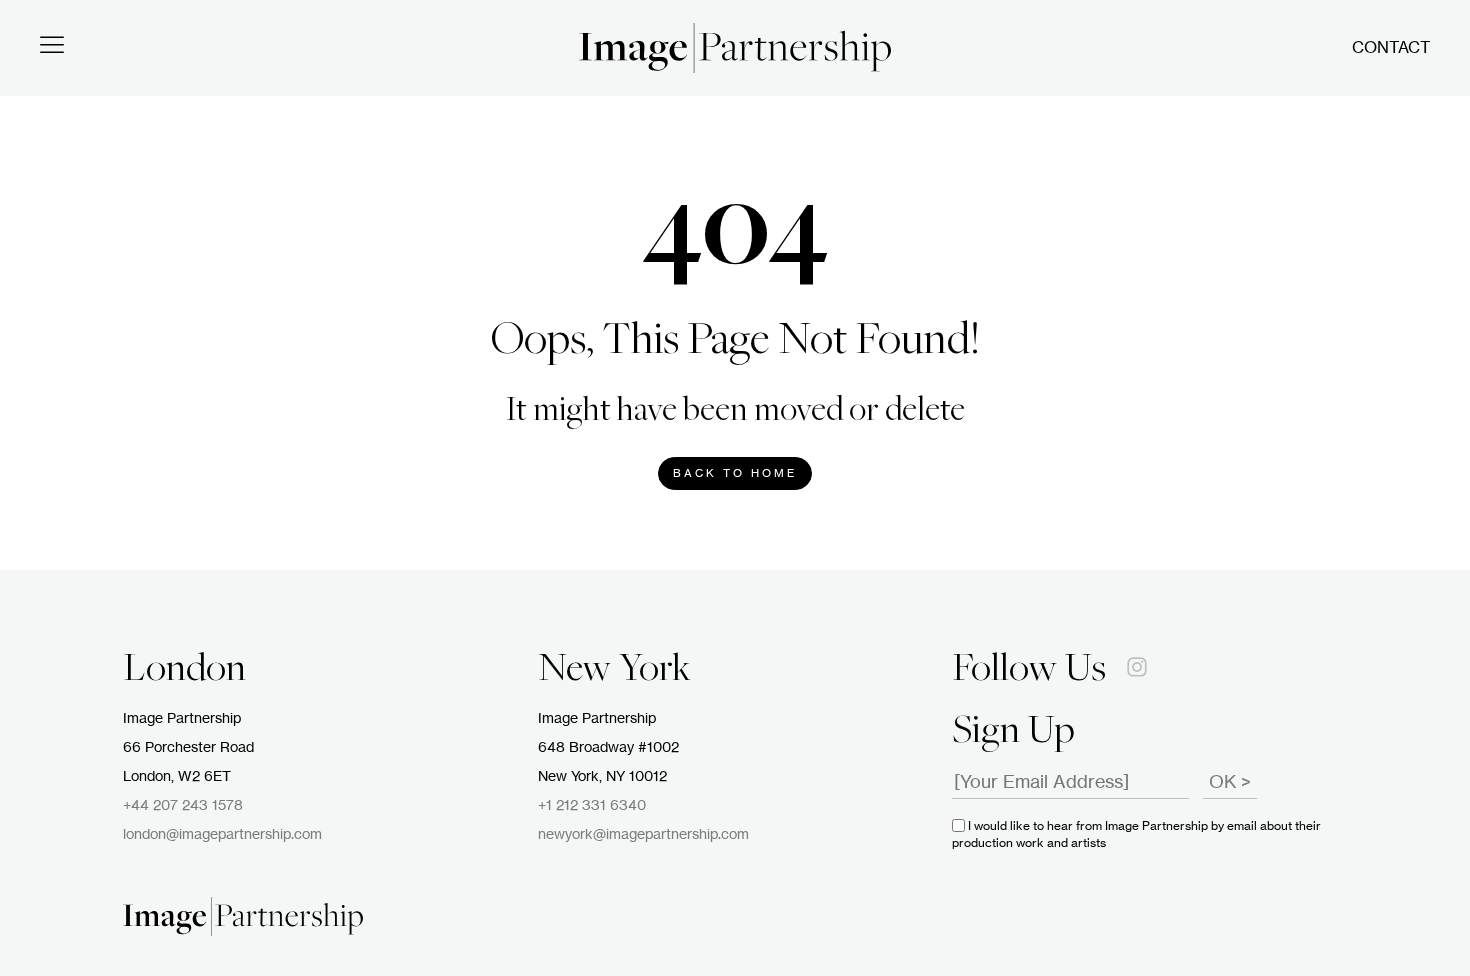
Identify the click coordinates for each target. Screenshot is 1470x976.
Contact (1391, 48)
